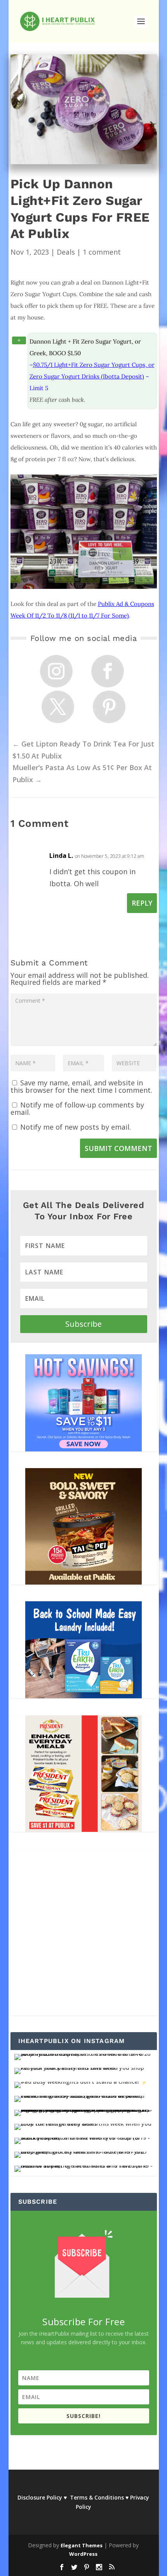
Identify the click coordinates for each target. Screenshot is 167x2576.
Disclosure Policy (40, 2497)
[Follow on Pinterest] (109, 707)
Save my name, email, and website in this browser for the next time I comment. (81, 1086)
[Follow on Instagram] (56, 671)
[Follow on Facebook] (108, 671)
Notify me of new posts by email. (76, 1127)
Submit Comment (118, 1148)
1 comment (102, 252)
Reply (142, 903)
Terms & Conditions (97, 2497)
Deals (66, 252)
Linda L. (61, 856)
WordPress (83, 2554)
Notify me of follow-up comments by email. (77, 1108)
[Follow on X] (58, 707)
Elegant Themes (82, 2545)
